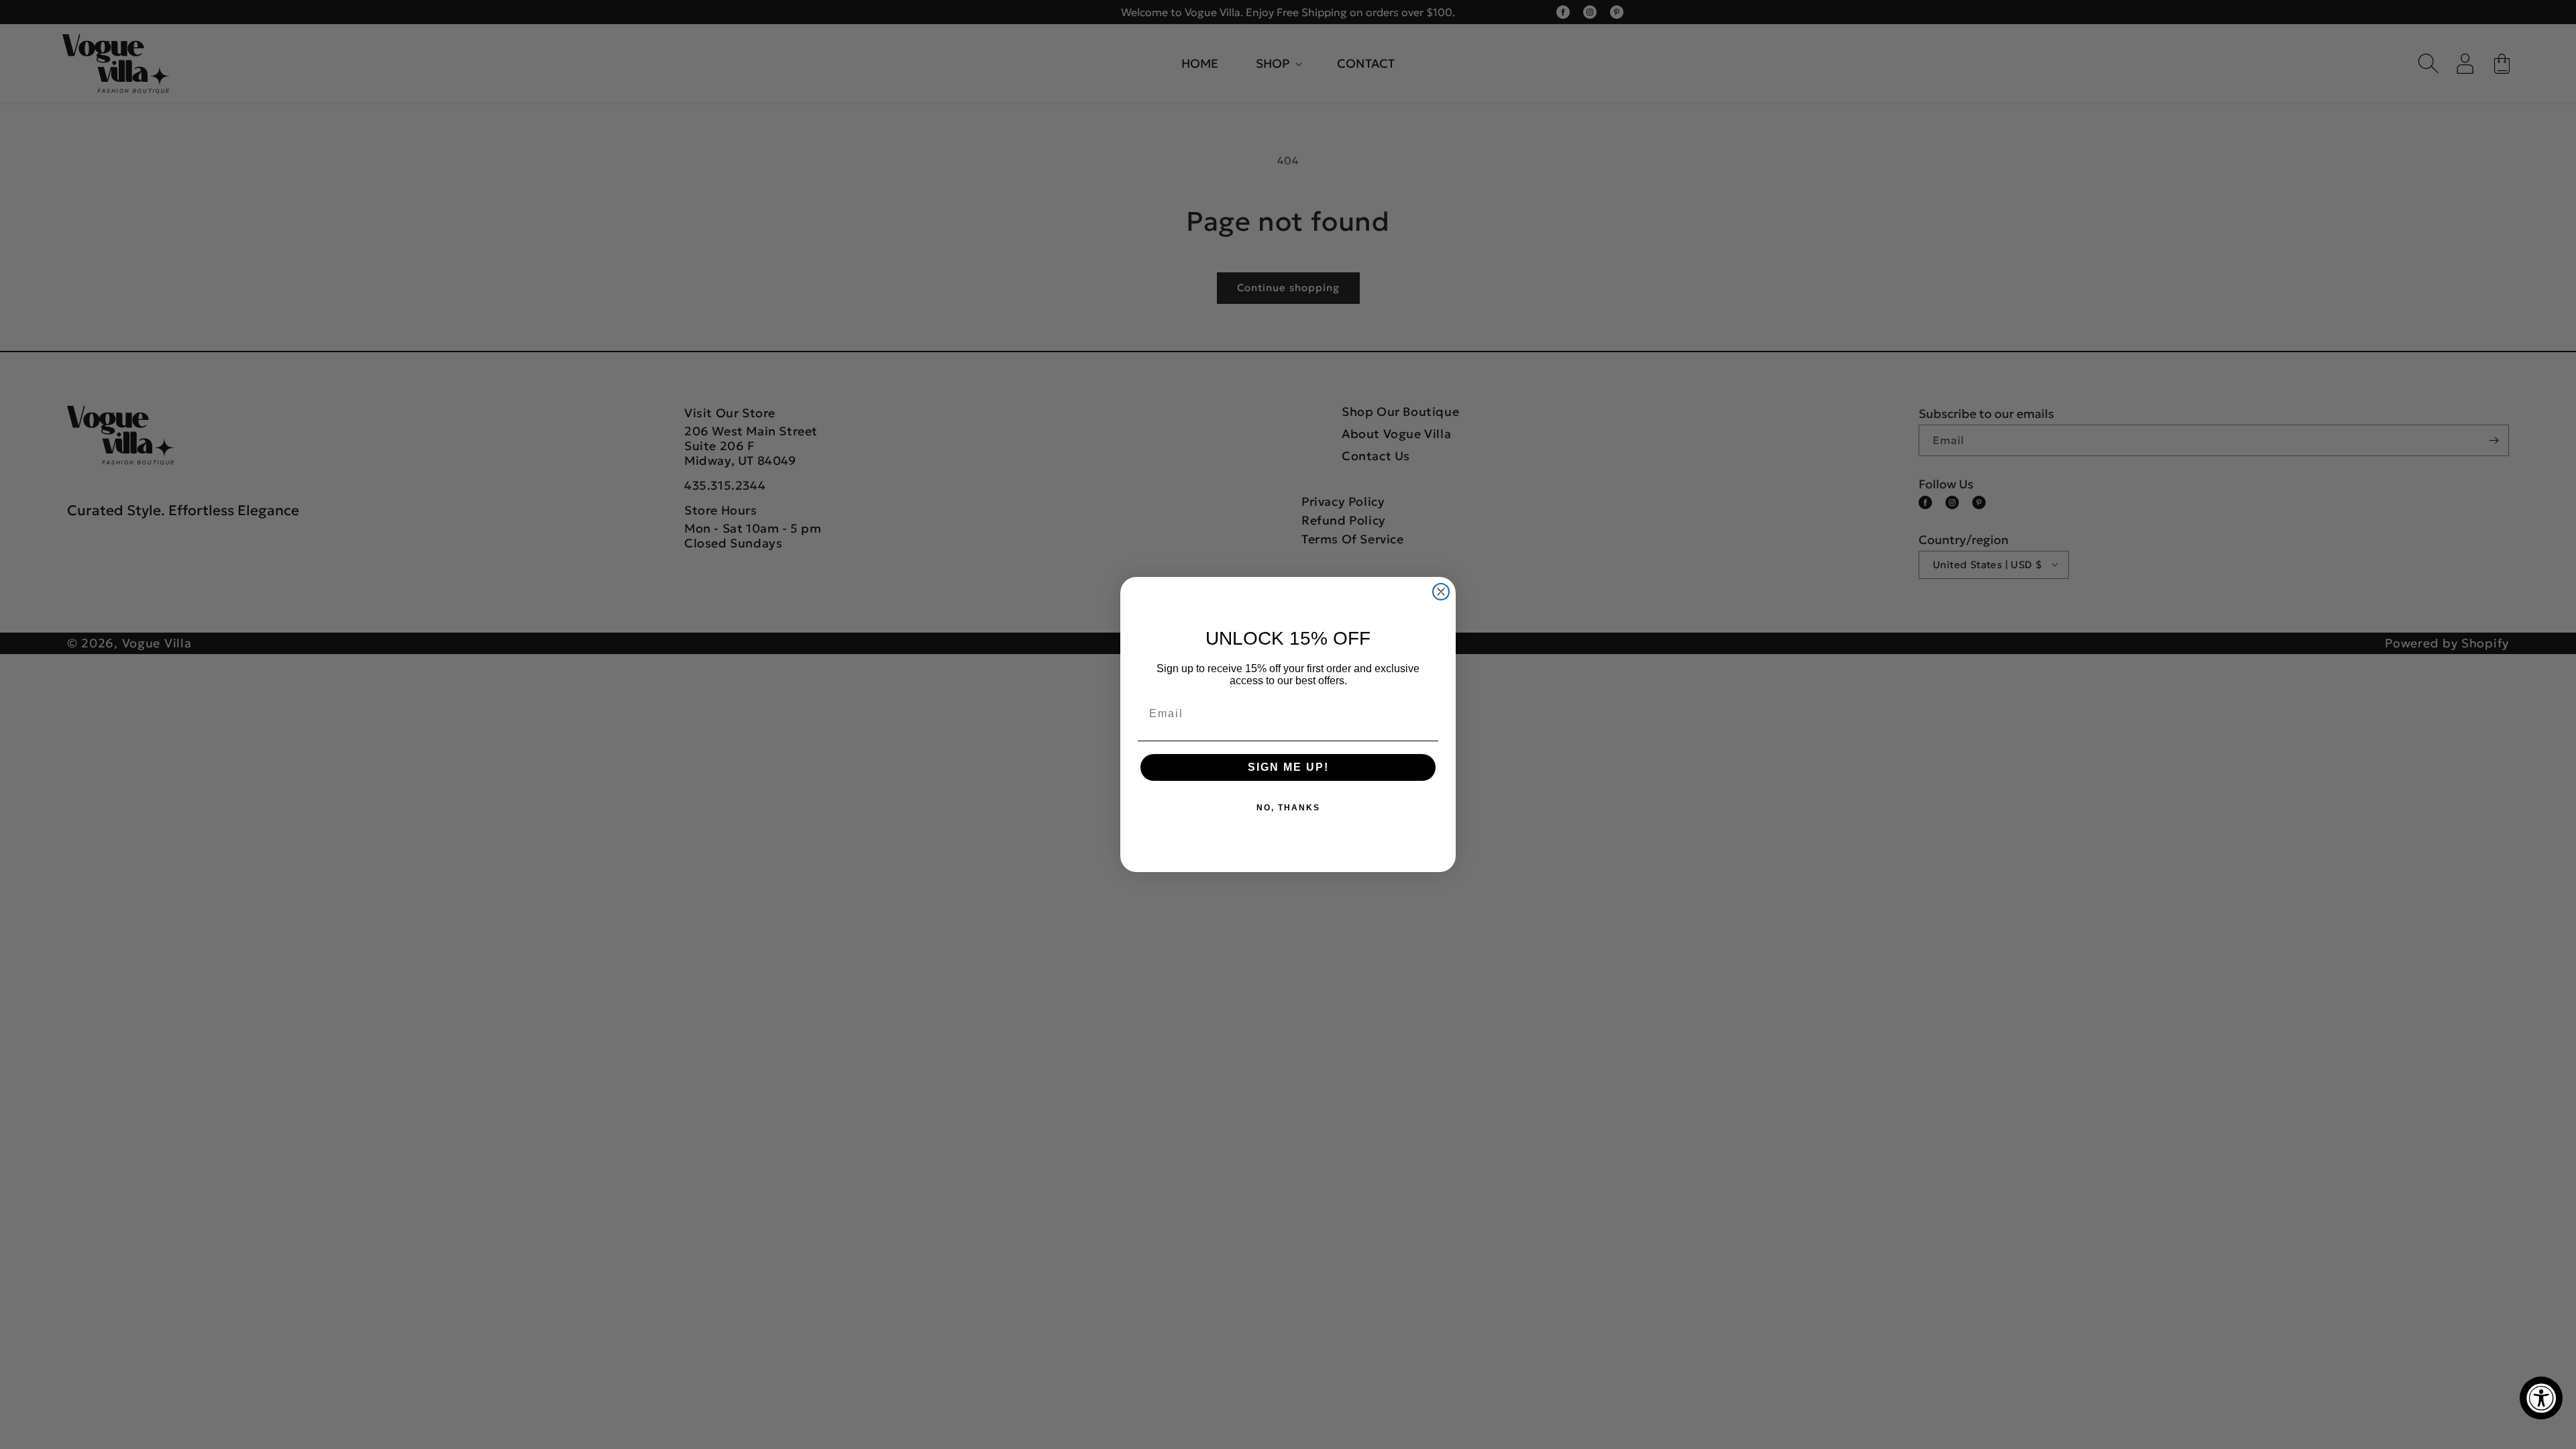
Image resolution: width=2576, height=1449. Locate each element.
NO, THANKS (1288, 808)
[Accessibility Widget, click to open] (2541, 1398)
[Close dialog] (1441, 592)
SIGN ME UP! (1288, 767)
